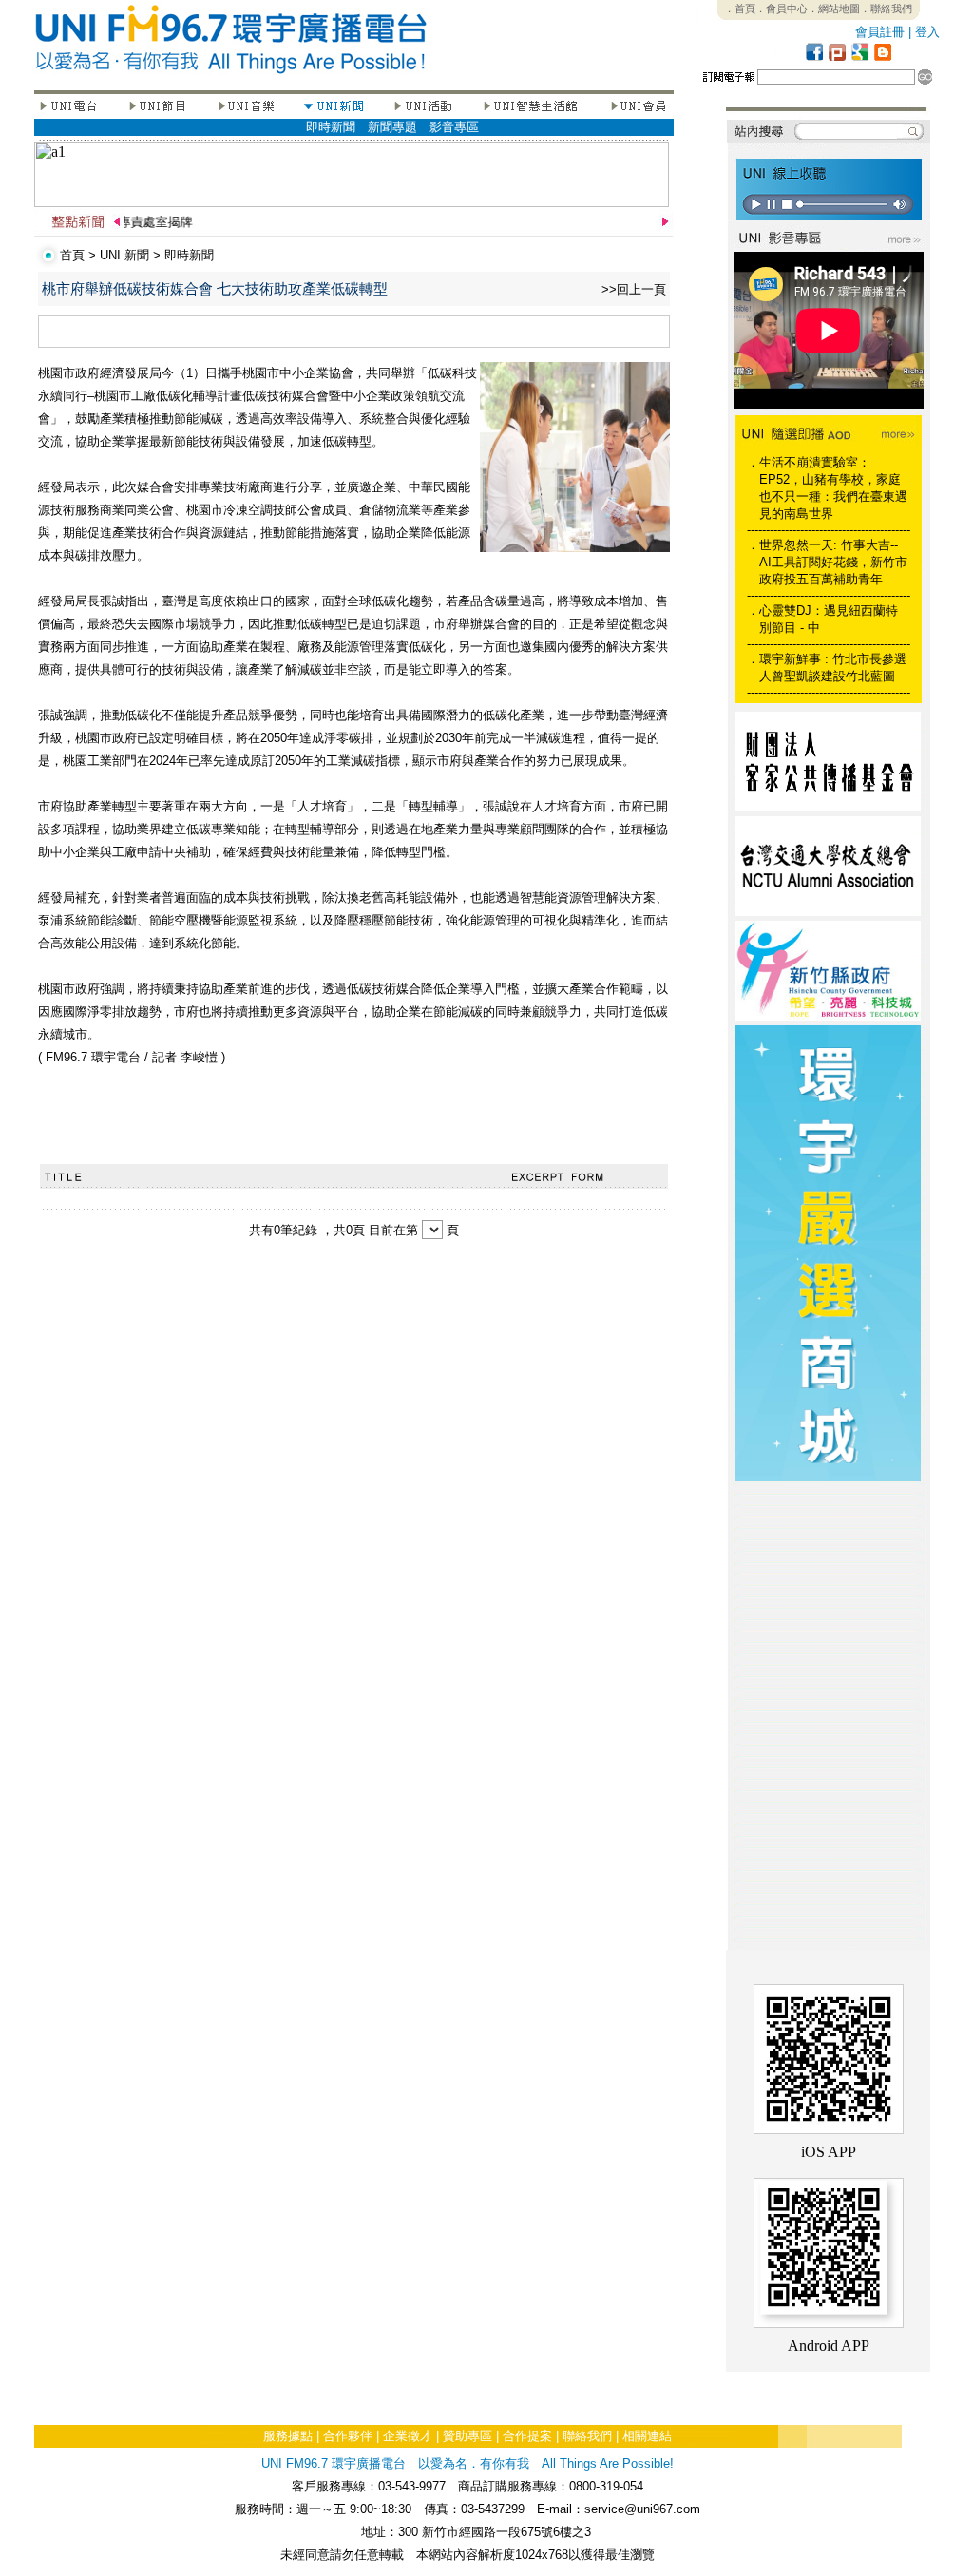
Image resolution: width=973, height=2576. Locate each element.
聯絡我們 (587, 2436)
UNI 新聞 (124, 255)
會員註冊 (880, 32)
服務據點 (288, 2436)
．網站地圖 (834, 9)
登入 (927, 32)
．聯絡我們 (886, 9)
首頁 (72, 255)
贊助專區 (467, 2436)
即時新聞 (331, 127)
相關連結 (647, 2436)
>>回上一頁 (634, 289)
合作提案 (527, 2436)
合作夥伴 (348, 2436)
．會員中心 (782, 9)
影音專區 (454, 127)
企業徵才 (408, 2436)
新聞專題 (392, 127)
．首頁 (740, 9)
